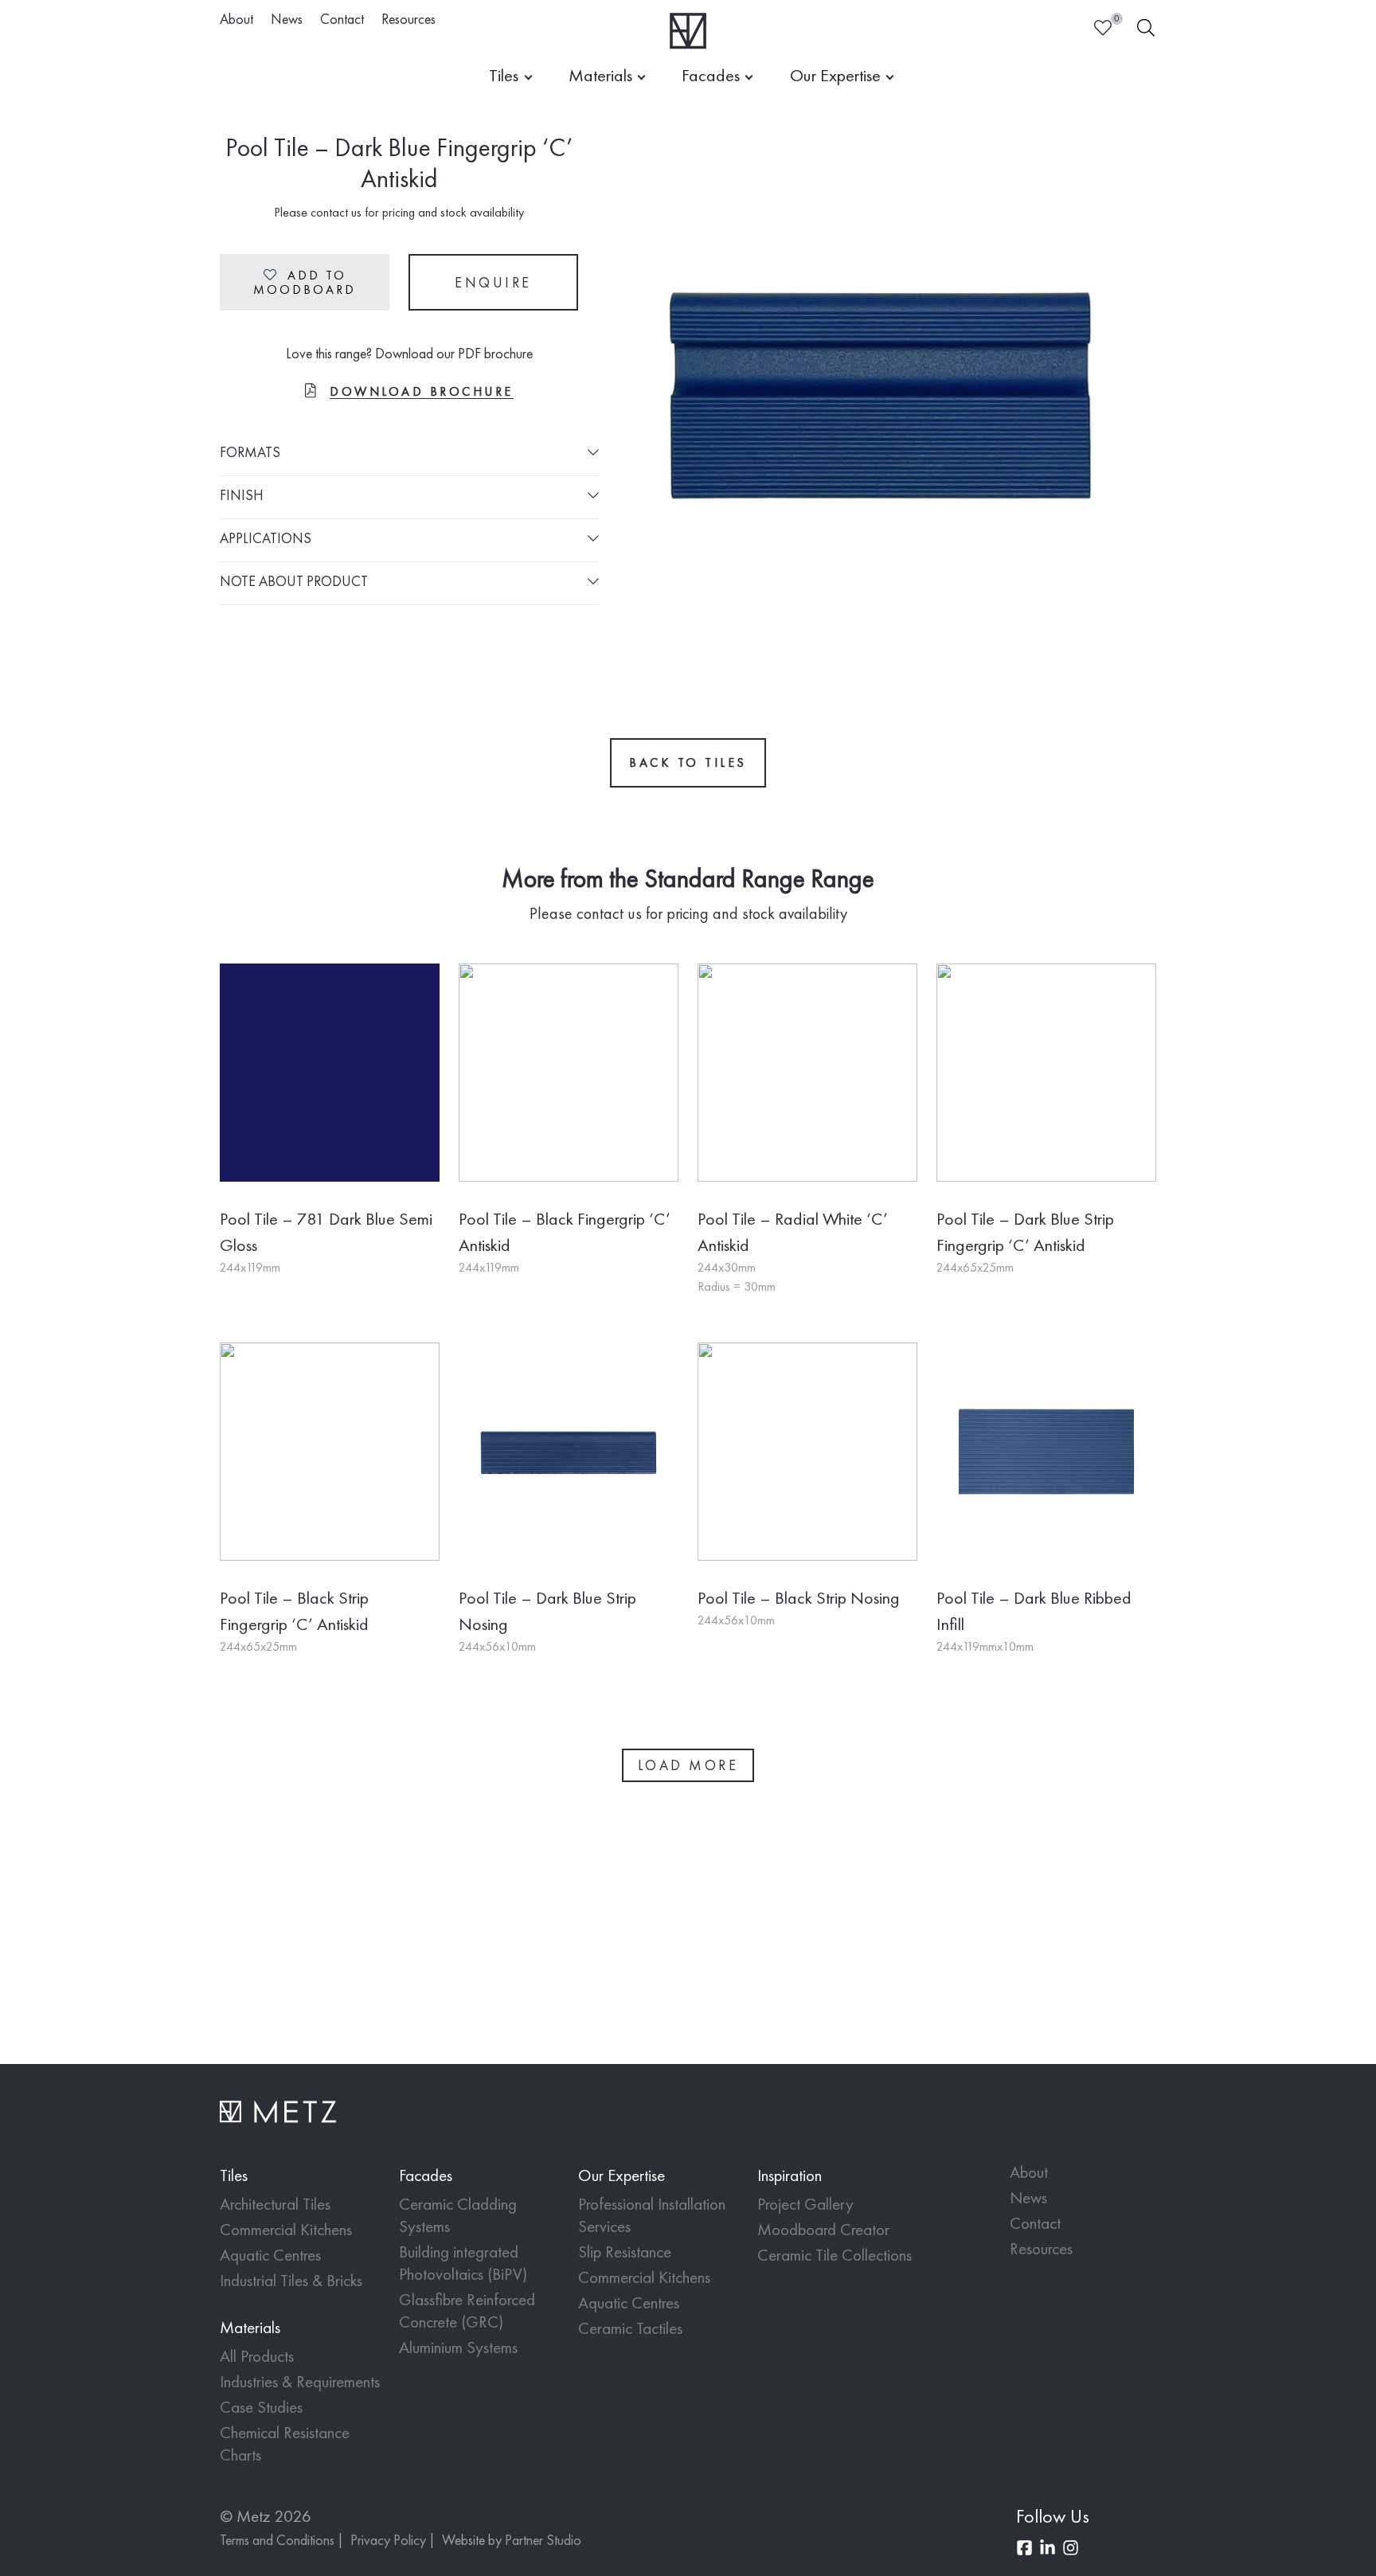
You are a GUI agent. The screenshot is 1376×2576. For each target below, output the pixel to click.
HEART (1103, 28)
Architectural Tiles (275, 2204)
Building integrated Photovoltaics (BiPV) (463, 2263)
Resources (408, 19)
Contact (342, 19)
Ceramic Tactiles (630, 2328)
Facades (711, 75)
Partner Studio (543, 2540)
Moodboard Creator (823, 2229)
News (287, 19)
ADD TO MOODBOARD (305, 282)
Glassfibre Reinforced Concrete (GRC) (467, 2310)
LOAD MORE (688, 1765)
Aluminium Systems (458, 2347)
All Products (257, 2356)
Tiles (504, 75)
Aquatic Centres (270, 2255)
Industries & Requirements (300, 2381)
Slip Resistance (625, 2252)
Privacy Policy (388, 2540)
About (236, 19)
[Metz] (688, 31)
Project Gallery (805, 2204)
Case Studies (261, 2407)
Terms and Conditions (277, 2540)
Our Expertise (835, 75)
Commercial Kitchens (286, 2229)
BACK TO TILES (688, 762)
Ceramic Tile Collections (835, 2255)
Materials (600, 75)
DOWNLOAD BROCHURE (422, 391)
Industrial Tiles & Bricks (291, 2280)
